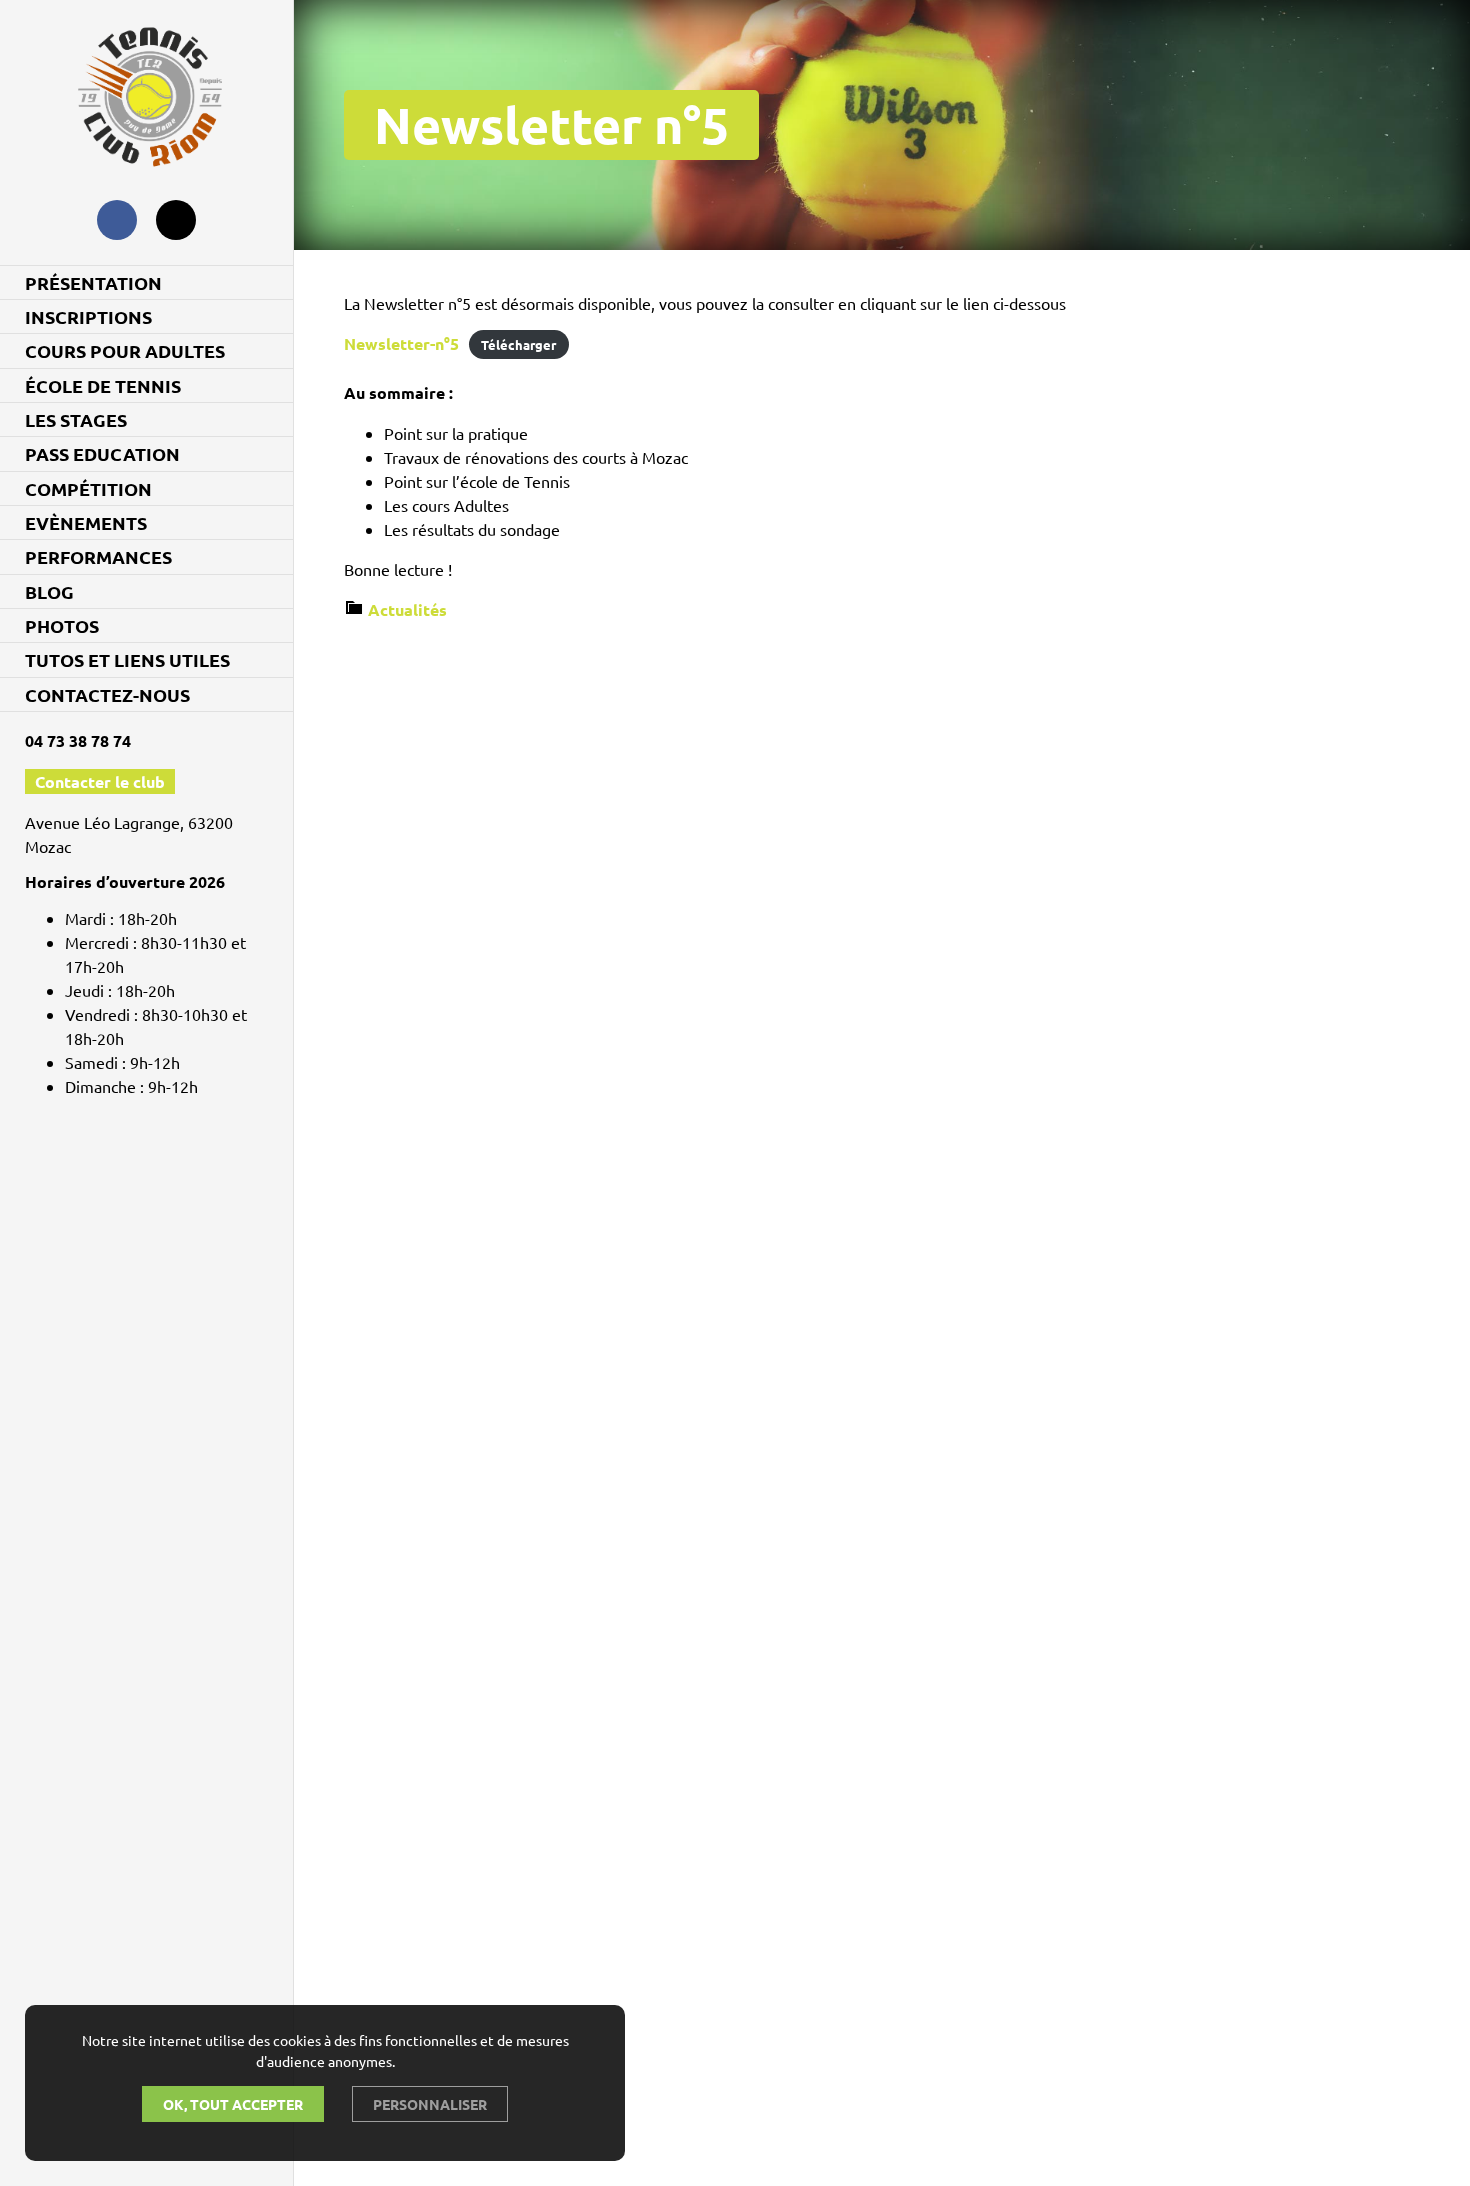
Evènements (86, 522)
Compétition (88, 488)
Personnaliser (430, 2104)
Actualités (407, 609)
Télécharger (518, 344)
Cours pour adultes (125, 350)
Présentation (93, 282)
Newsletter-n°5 (401, 343)
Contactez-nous (107, 694)
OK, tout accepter (233, 2104)
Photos (62, 625)
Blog (49, 591)
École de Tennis (103, 385)
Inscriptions (88, 316)
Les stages (76, 419)
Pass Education (102, 453)
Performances (98, 556)
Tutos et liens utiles (127, 659)
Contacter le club (100, 781)
